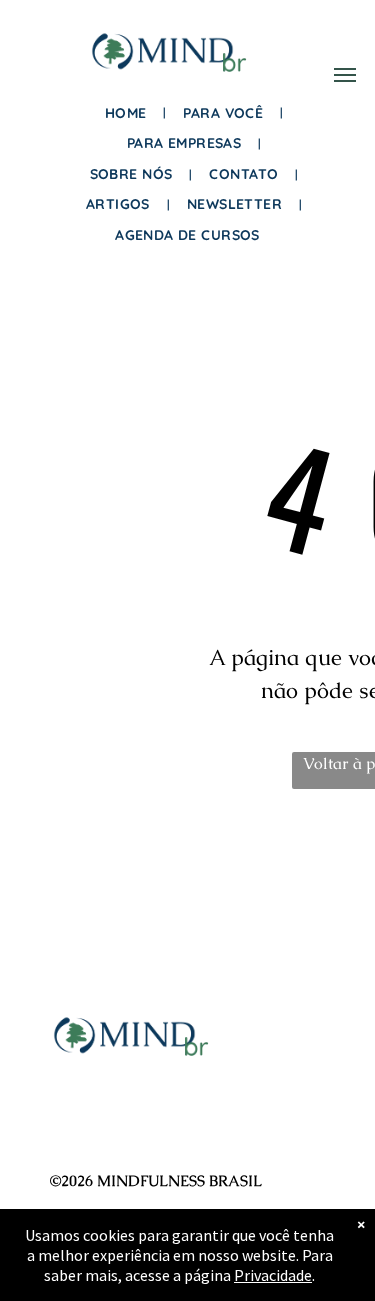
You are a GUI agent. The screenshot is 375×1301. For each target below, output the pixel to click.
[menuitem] (129, 113)
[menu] (345, 75)
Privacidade (273, 1275)
